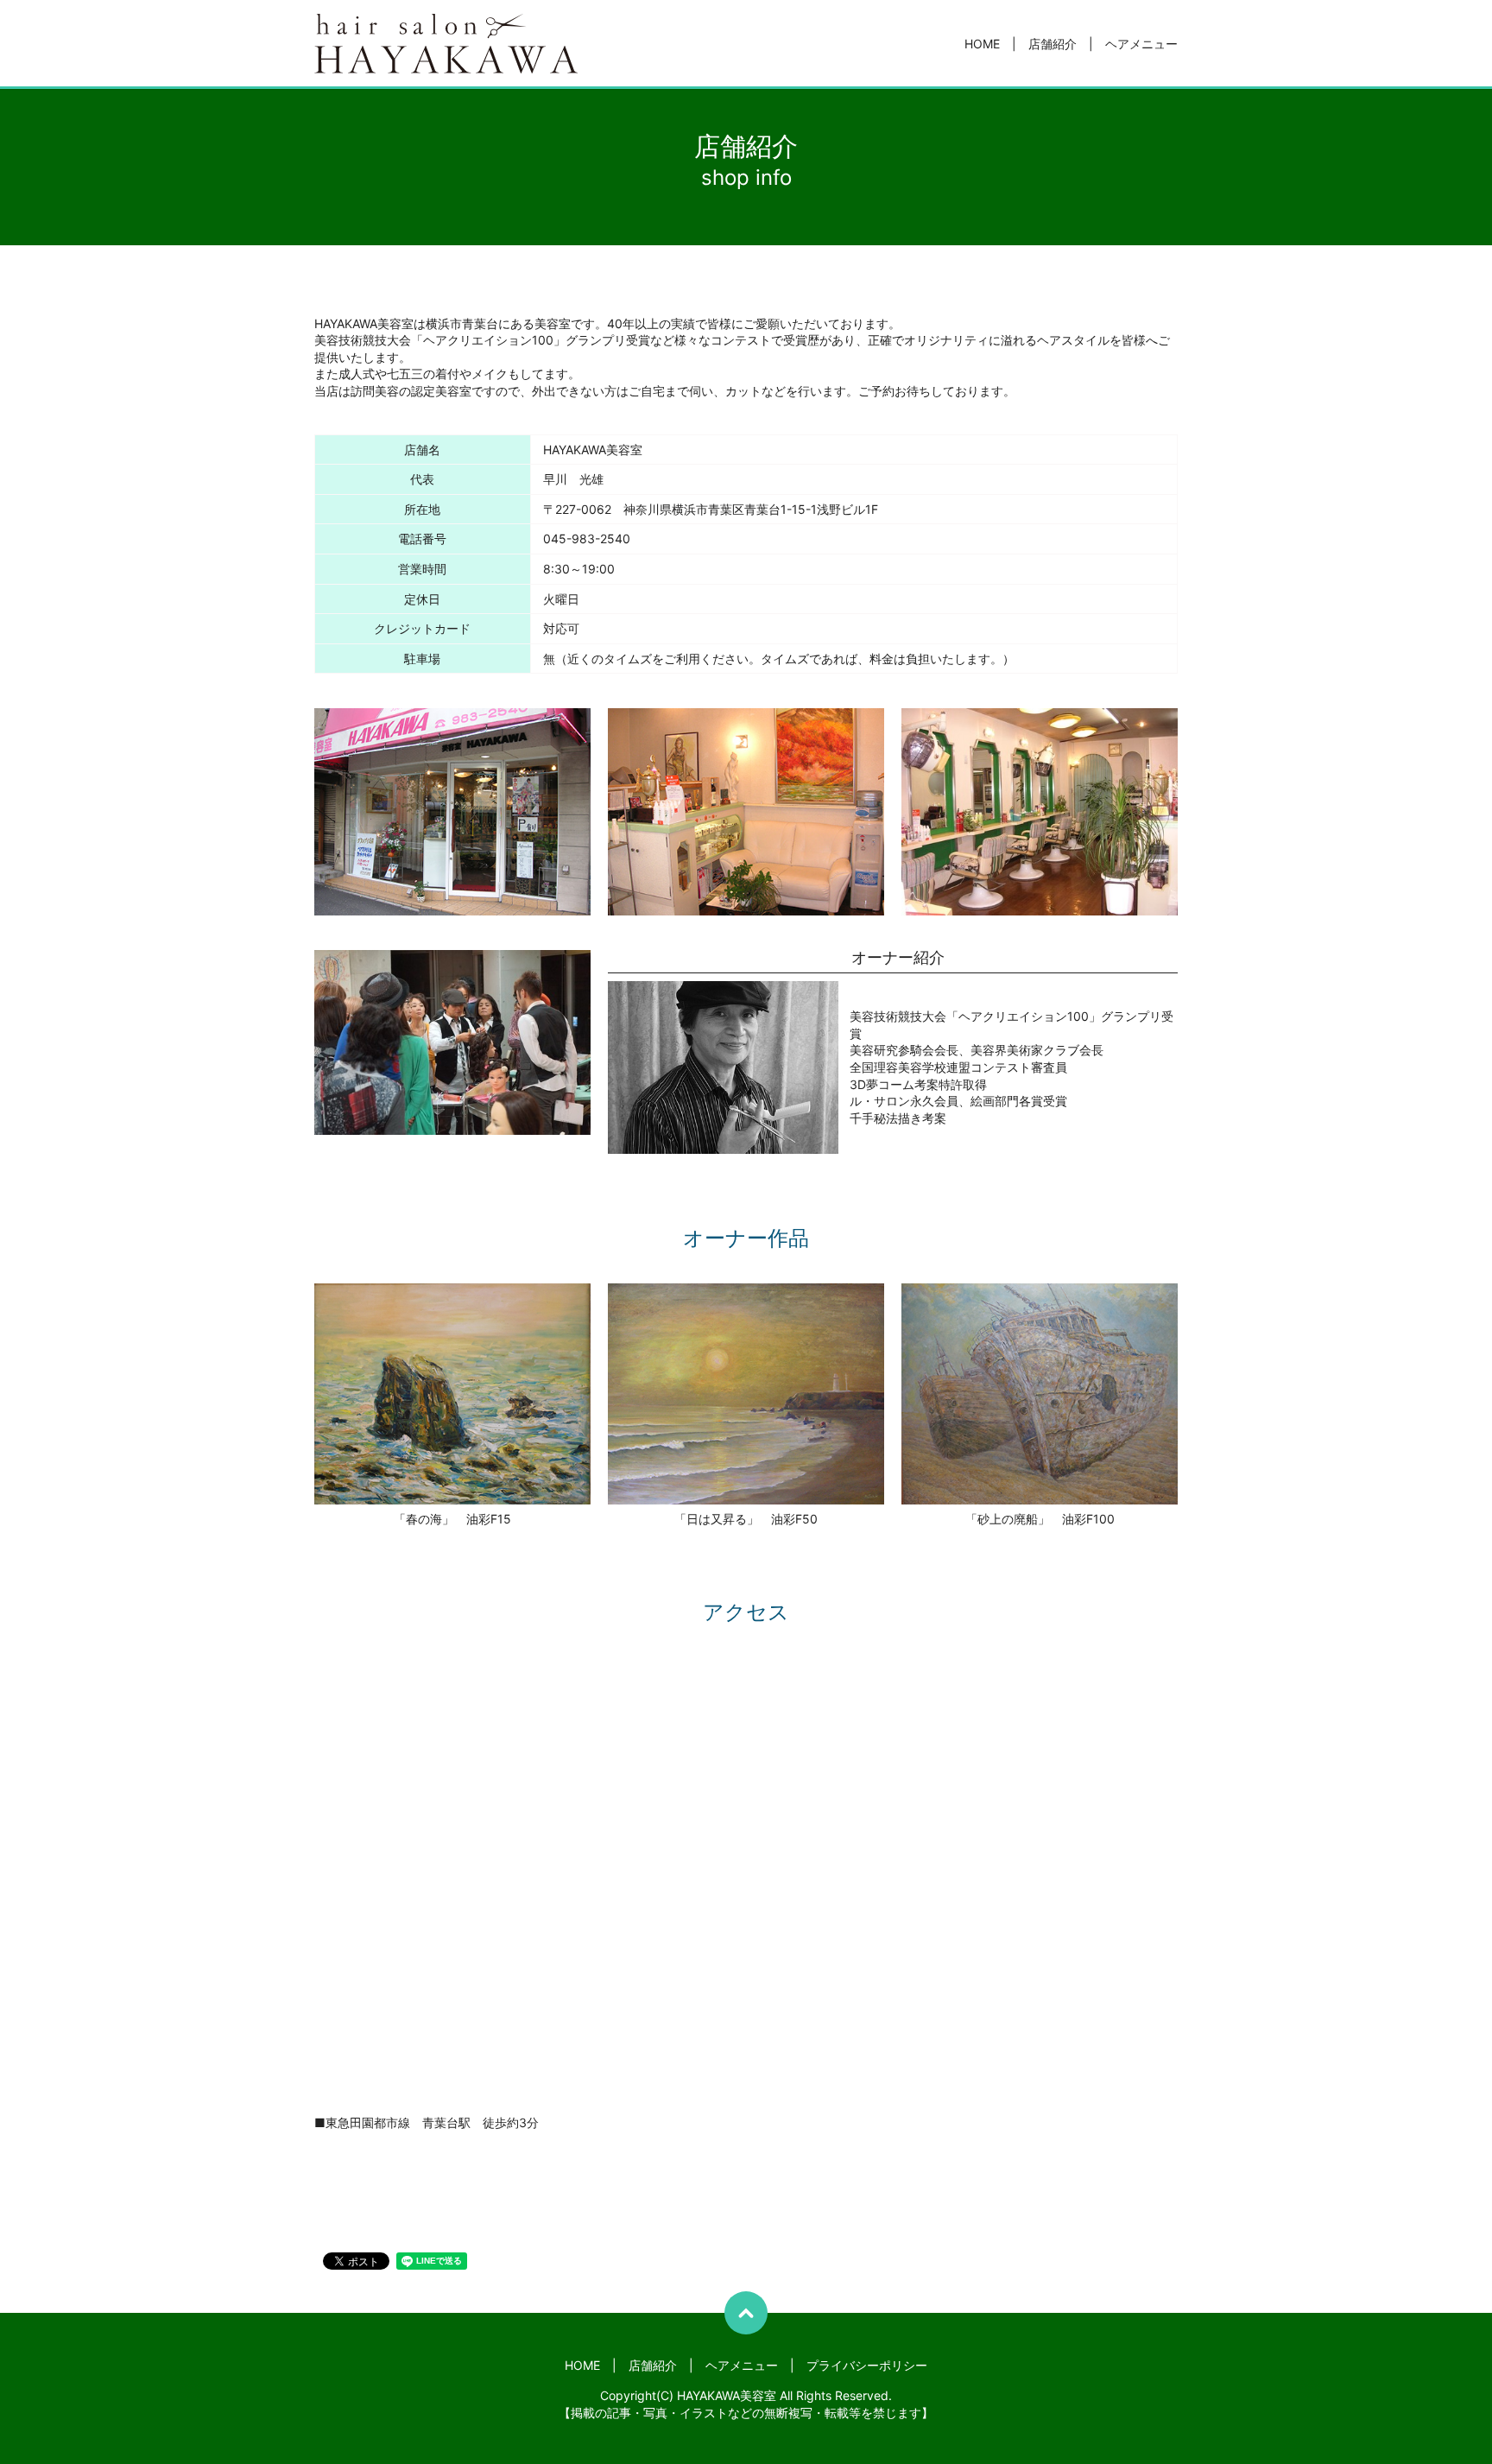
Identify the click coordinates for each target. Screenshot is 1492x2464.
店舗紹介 (1053, 44)
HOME (982, 44)
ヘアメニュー (1141, 44)
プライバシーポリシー (867, 2365)
